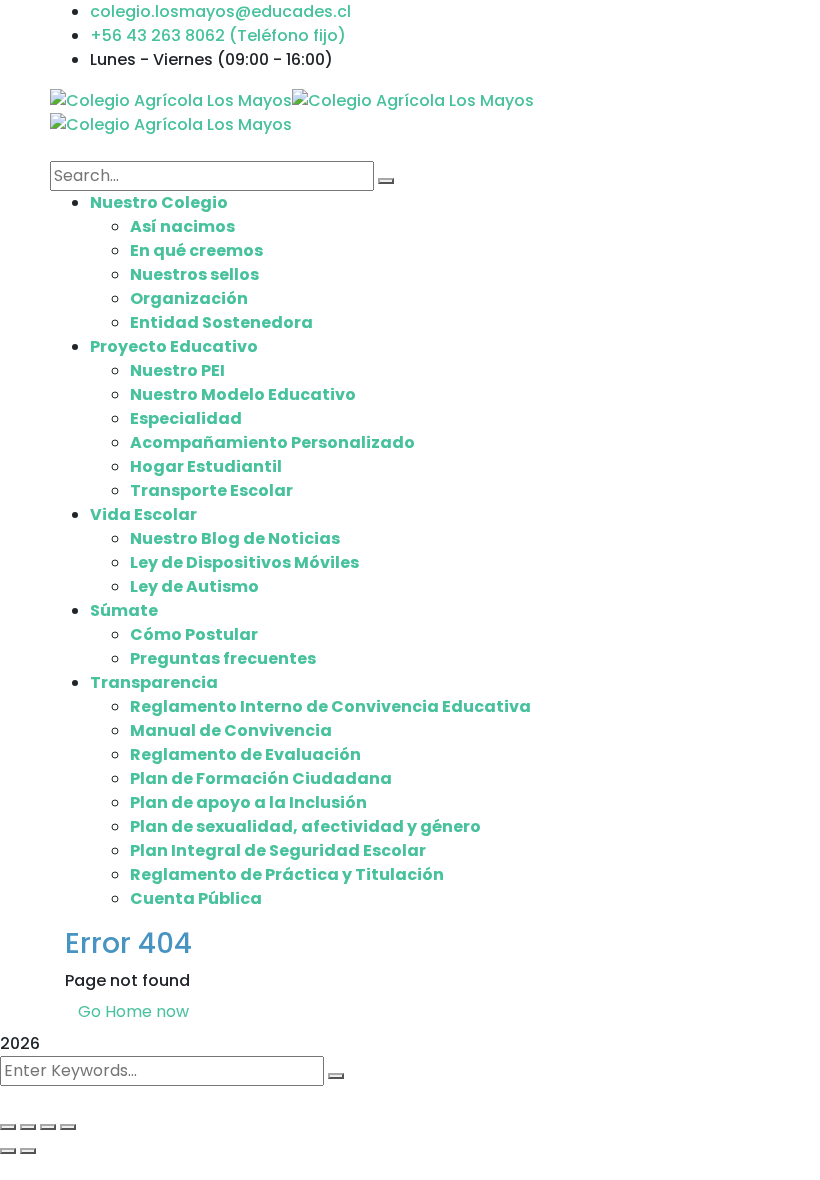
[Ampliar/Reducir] (8, 1127)
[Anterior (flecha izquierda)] (8, 1151)
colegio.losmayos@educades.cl (220, 11)
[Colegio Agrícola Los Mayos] (171, 99)
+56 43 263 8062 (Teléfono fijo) (218, 35)
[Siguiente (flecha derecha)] (28, 1151)
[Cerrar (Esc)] (68, 1127)
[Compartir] (48, 1127)
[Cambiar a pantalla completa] (28, 1127)
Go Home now (133, 1011)
